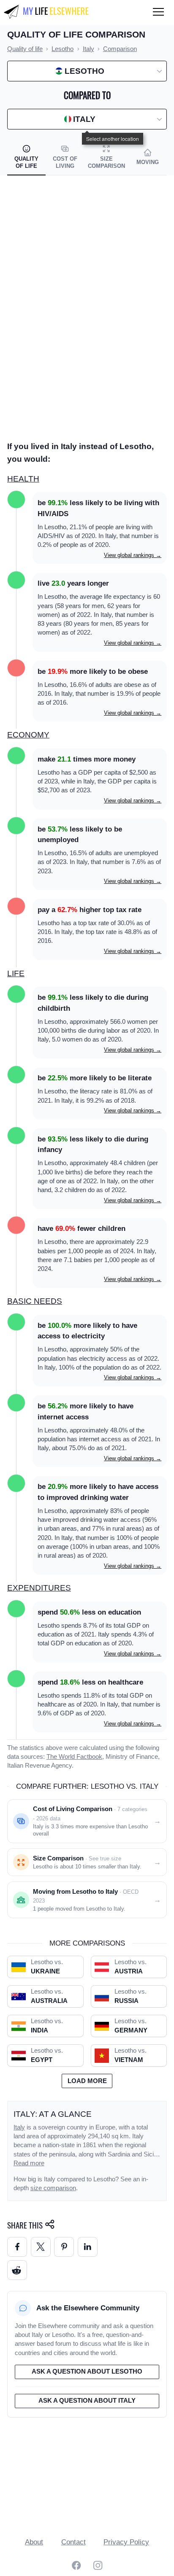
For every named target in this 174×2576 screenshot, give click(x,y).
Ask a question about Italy (87, 2401)
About (34, 2542)
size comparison (53, 2188)
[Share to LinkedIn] (88, 2247)
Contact (73, 2542)
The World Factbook (74, 1757)
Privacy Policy (126, 2542)
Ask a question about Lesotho (87, 2371)
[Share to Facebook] (17, 2247)
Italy (19, 2127)
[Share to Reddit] (17, 2270)
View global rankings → (133, 555)
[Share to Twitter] (41, 2247)
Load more (87, 2081)
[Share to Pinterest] (64, 2247)
